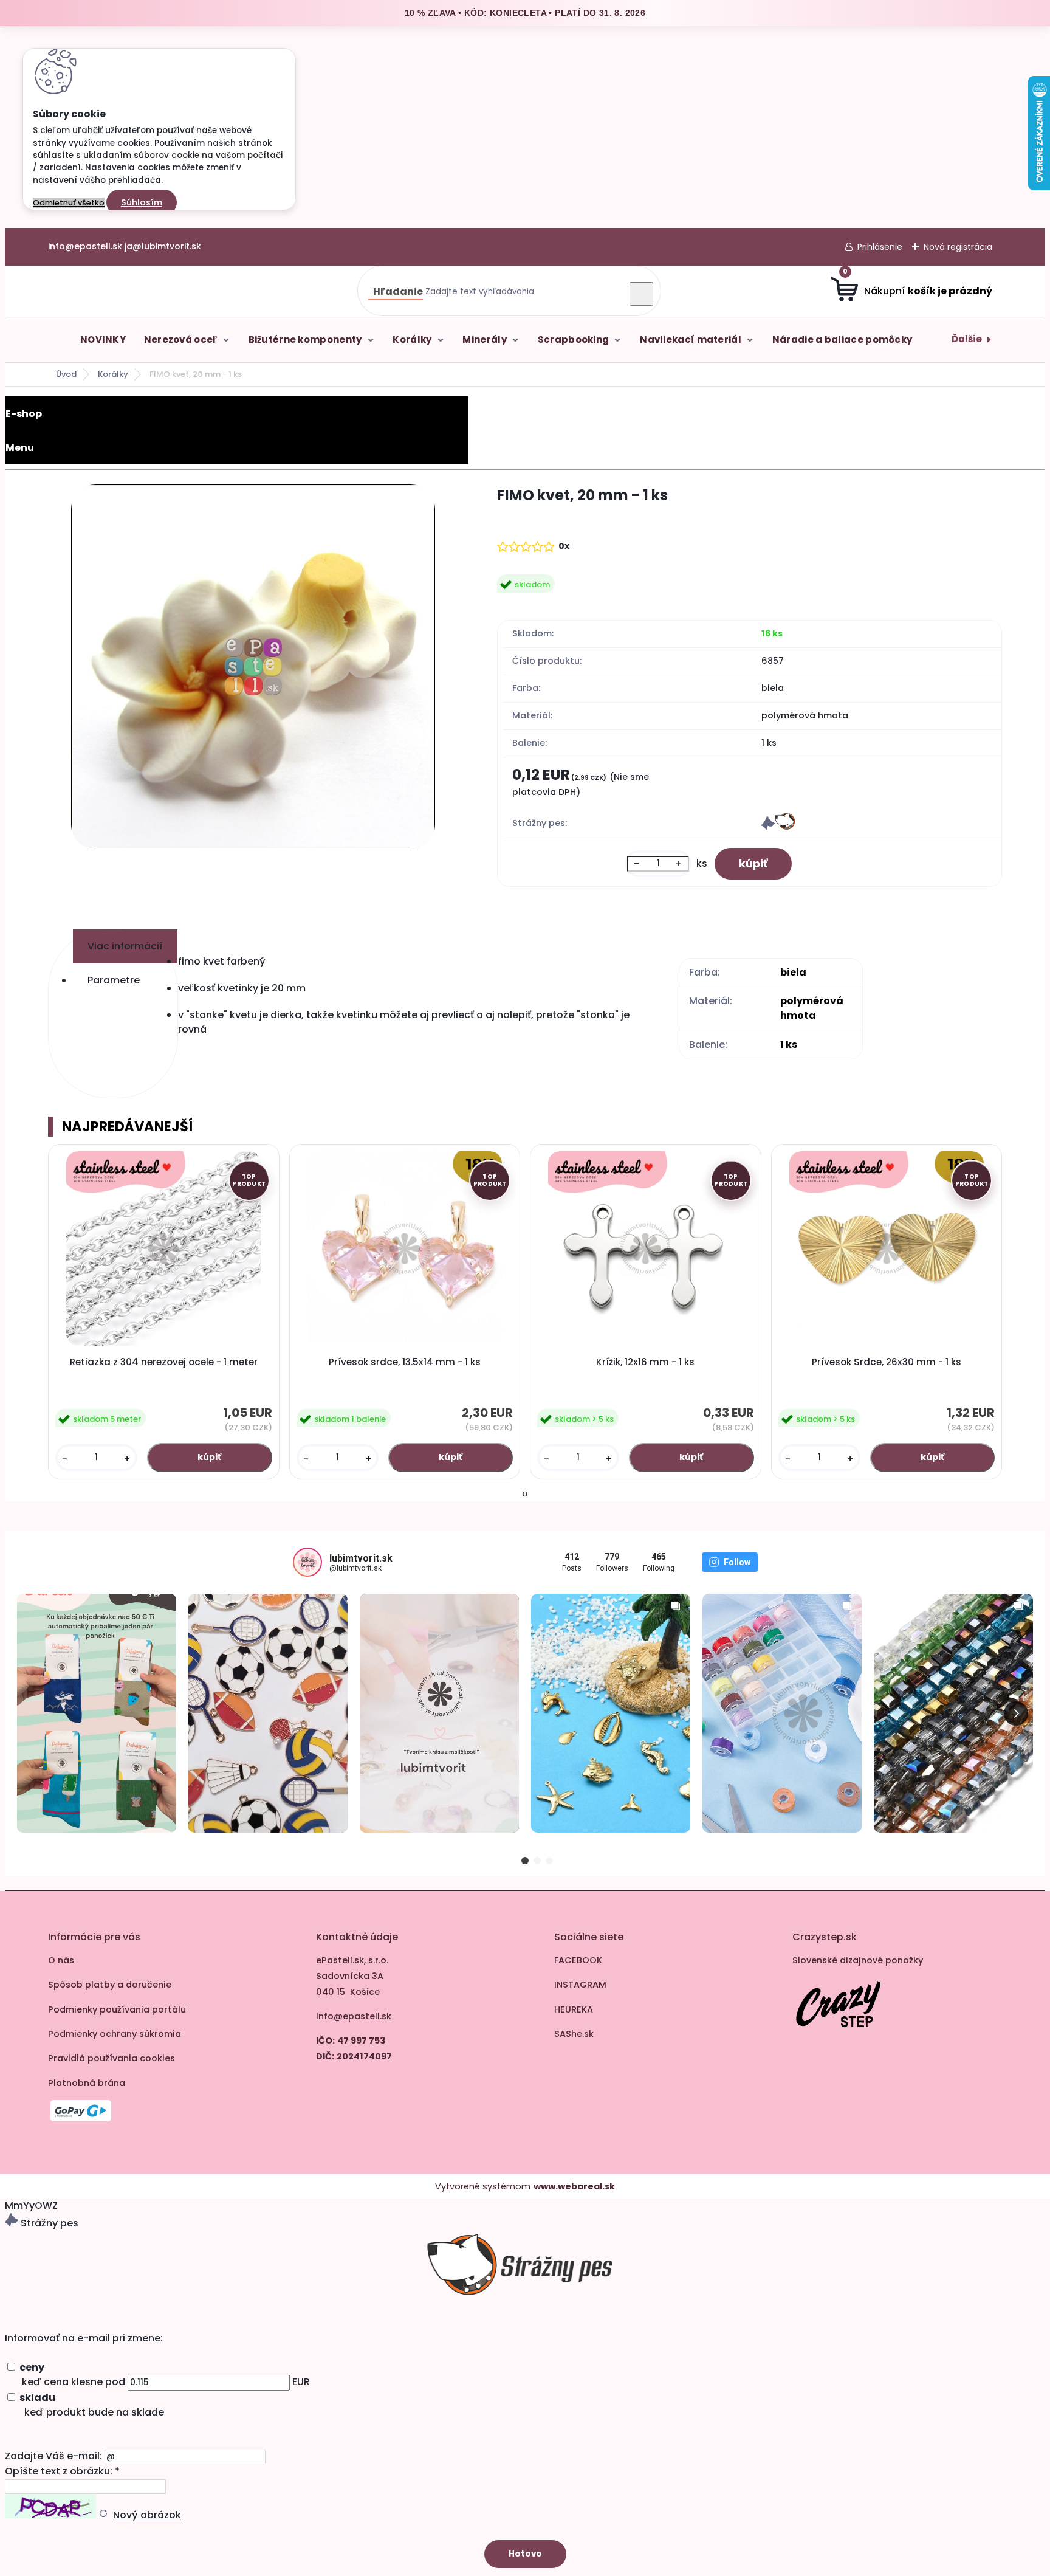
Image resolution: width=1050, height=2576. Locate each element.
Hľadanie (398, 291)
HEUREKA (574, 2009)
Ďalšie (967, 339)
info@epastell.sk (85, 246)
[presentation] (523, 1494)
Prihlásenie (880, 247)
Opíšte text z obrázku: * (62, 2471)
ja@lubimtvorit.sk (163, 246)
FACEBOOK (578, 1960)
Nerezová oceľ (181, 339)
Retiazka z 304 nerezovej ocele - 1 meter (164, 1362)
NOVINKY (103, 339)
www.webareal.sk (574, 2186)
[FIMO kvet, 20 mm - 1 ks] (253, 669)
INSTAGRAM (580, 1985)
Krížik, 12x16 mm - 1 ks (645, 1362)
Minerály (484, 339)
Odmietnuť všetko (69, 203)
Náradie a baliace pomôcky (842, 339)
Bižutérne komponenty (305, 339)
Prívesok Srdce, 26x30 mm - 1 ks (887, 1362)
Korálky (412, 339)
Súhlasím (142, 202)
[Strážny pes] (778, 827)
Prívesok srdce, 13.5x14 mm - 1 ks (405, 1362)
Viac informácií (125, 946)
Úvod (66, 374)
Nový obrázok (147, 2515)
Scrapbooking (574, 339)
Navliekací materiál (691, 339)
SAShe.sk (574, 2034)
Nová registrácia (958, 247)
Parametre (114, 980)
